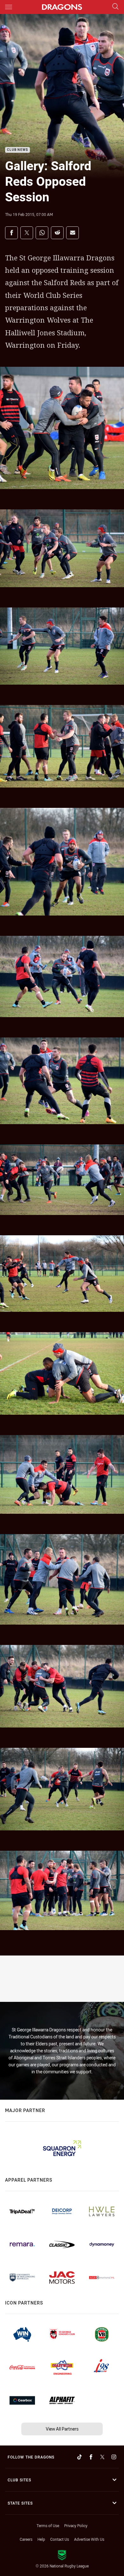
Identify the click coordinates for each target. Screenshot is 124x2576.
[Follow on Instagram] (114, 2457)
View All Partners (62, 2429)
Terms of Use (48, 2526)
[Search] (115, 7)
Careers (26, 2539)
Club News (17, 150)
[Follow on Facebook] (91, 2457)
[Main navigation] (9, 7)
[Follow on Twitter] (102, 2457)
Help (41, 2539)
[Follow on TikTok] (79, 2457)
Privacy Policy (76, 2526)
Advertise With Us (89, 2539)
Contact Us (60, 2539)
